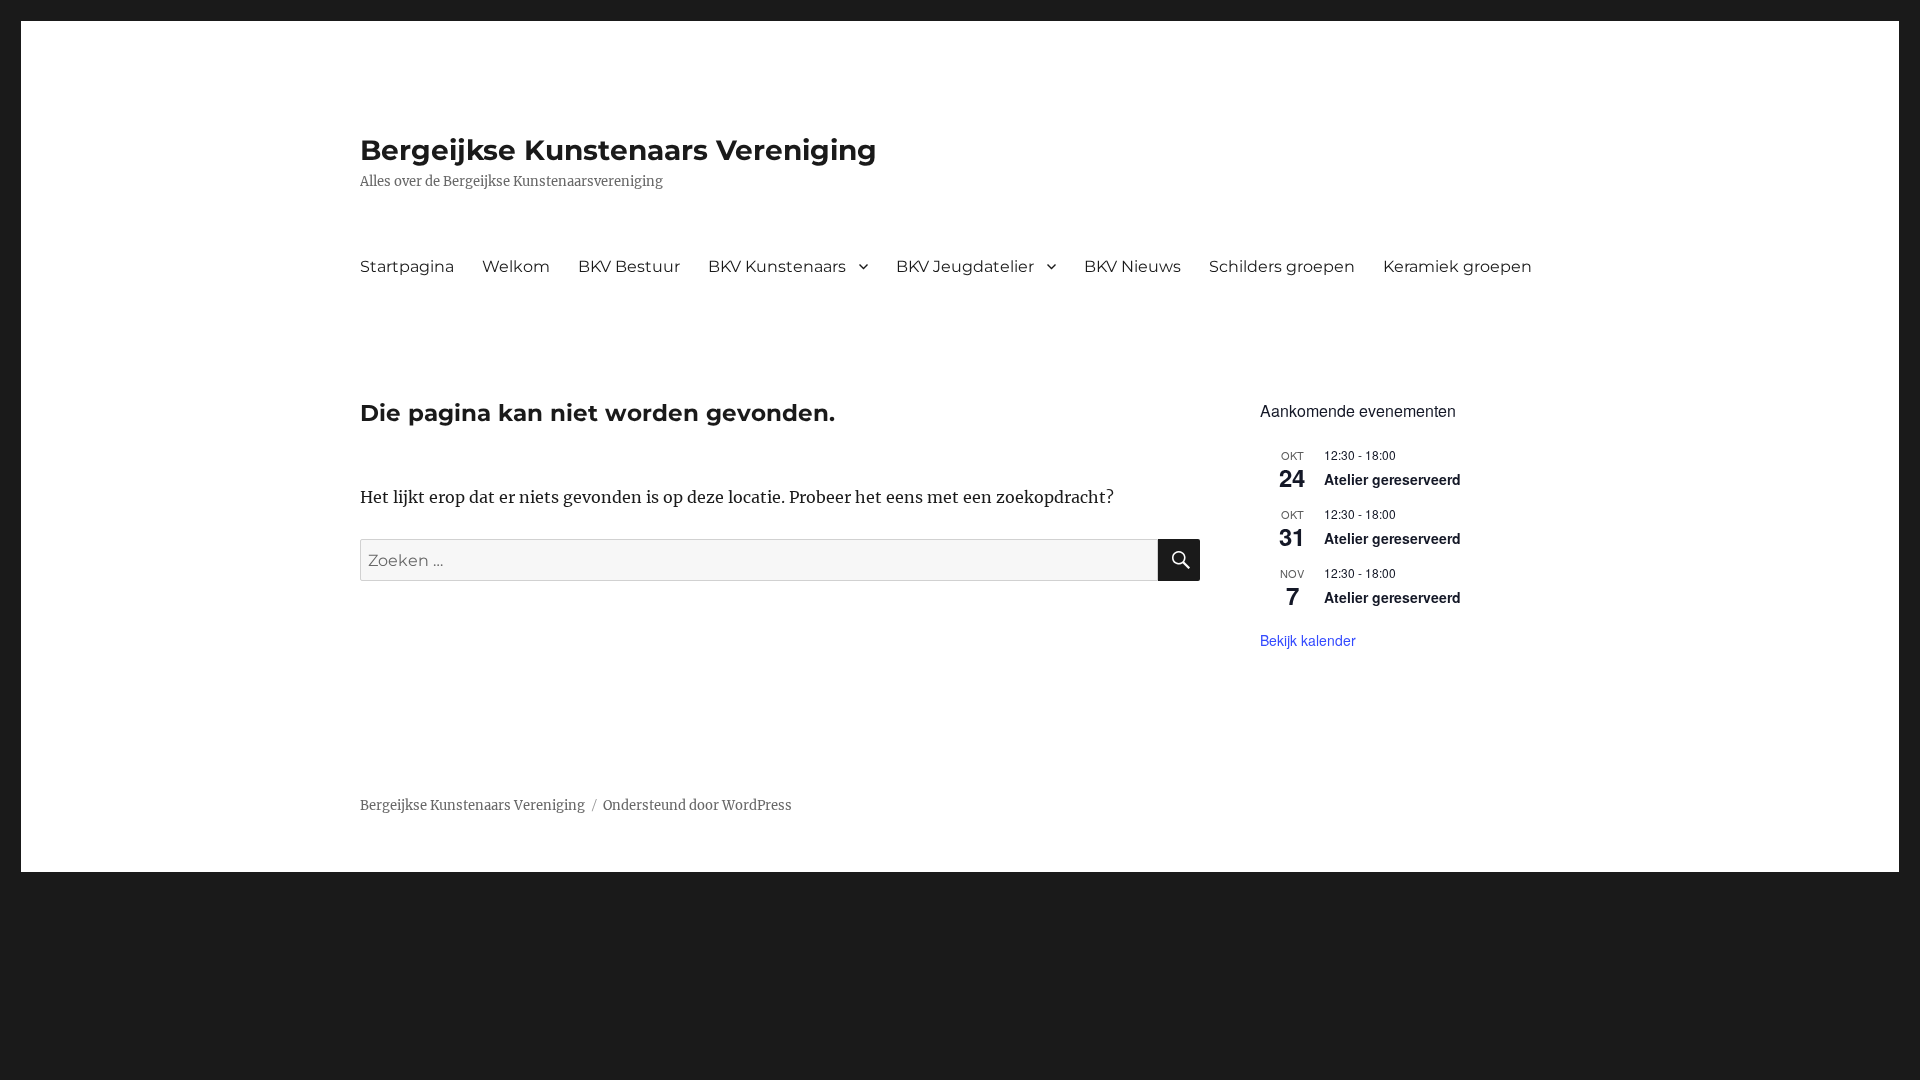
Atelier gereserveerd (1392, 479)
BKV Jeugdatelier (965, 266)
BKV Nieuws (1132, 266)
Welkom (516, 266)
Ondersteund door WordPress (697, 805)
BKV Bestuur (629, 266)
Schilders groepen (1282, 266)
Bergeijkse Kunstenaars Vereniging (618, 150)
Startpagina (407, 266)
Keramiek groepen (1457, 266)
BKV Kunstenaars (777, 266)
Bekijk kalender (1308, 640)
